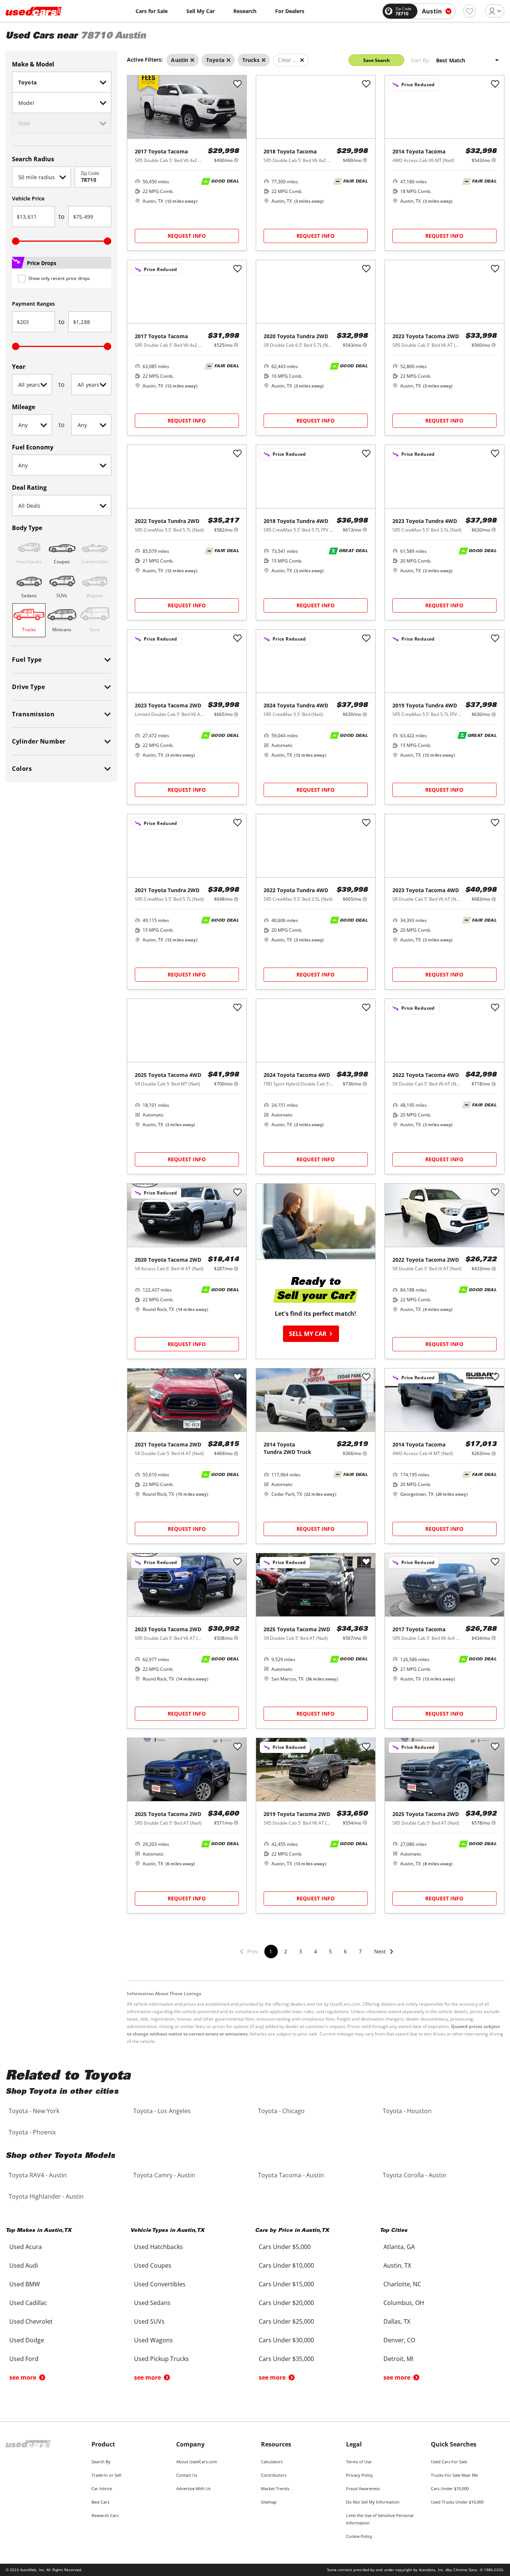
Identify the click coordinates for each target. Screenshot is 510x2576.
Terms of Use (359, 2462)
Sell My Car (200, 11)
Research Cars (105, 2515)
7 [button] (360, 1951)
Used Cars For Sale (449, 2462)
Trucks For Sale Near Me (454, 2475)
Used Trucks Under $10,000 (457, 2502)
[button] (384, 1956)
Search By (101, 2462)
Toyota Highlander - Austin (46, 2196)
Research (245, 11)
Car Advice (102, 2488)
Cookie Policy (359, 2536)
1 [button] (271, 1951)
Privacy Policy (360, 2475)
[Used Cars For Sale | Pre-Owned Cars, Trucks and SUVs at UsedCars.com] (34, 11)
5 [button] (330, 1951)
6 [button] (345, 1951)
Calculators (272, 2462)
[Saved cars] (469, 11)
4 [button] (315, 1951)
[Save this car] (237, 84)
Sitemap (269, 2502)
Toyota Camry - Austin (164, 2175)
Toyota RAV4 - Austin (38, 2175)
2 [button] (286, 1951)
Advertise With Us (193, 2488)
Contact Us (187, 2475)
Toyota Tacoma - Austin (291, 2175)
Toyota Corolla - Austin (415, 2175)
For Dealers (290, 11)
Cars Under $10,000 (450, 2488)
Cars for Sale (152, 11)
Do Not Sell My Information (373, 2502)
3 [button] (301, 1951)
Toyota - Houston (407, 2111)
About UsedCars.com (197, 2462)
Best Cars (100, 2502)
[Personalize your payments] (236, 160)
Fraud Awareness (363, 2488)
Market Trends (275, 2488)
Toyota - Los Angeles (162, 2111)
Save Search (377, 60)
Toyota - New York (34, 2111)
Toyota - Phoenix (32, 2132)
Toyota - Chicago (281, 2111)
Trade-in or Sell (106, 2475)
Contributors (274, 2475)
